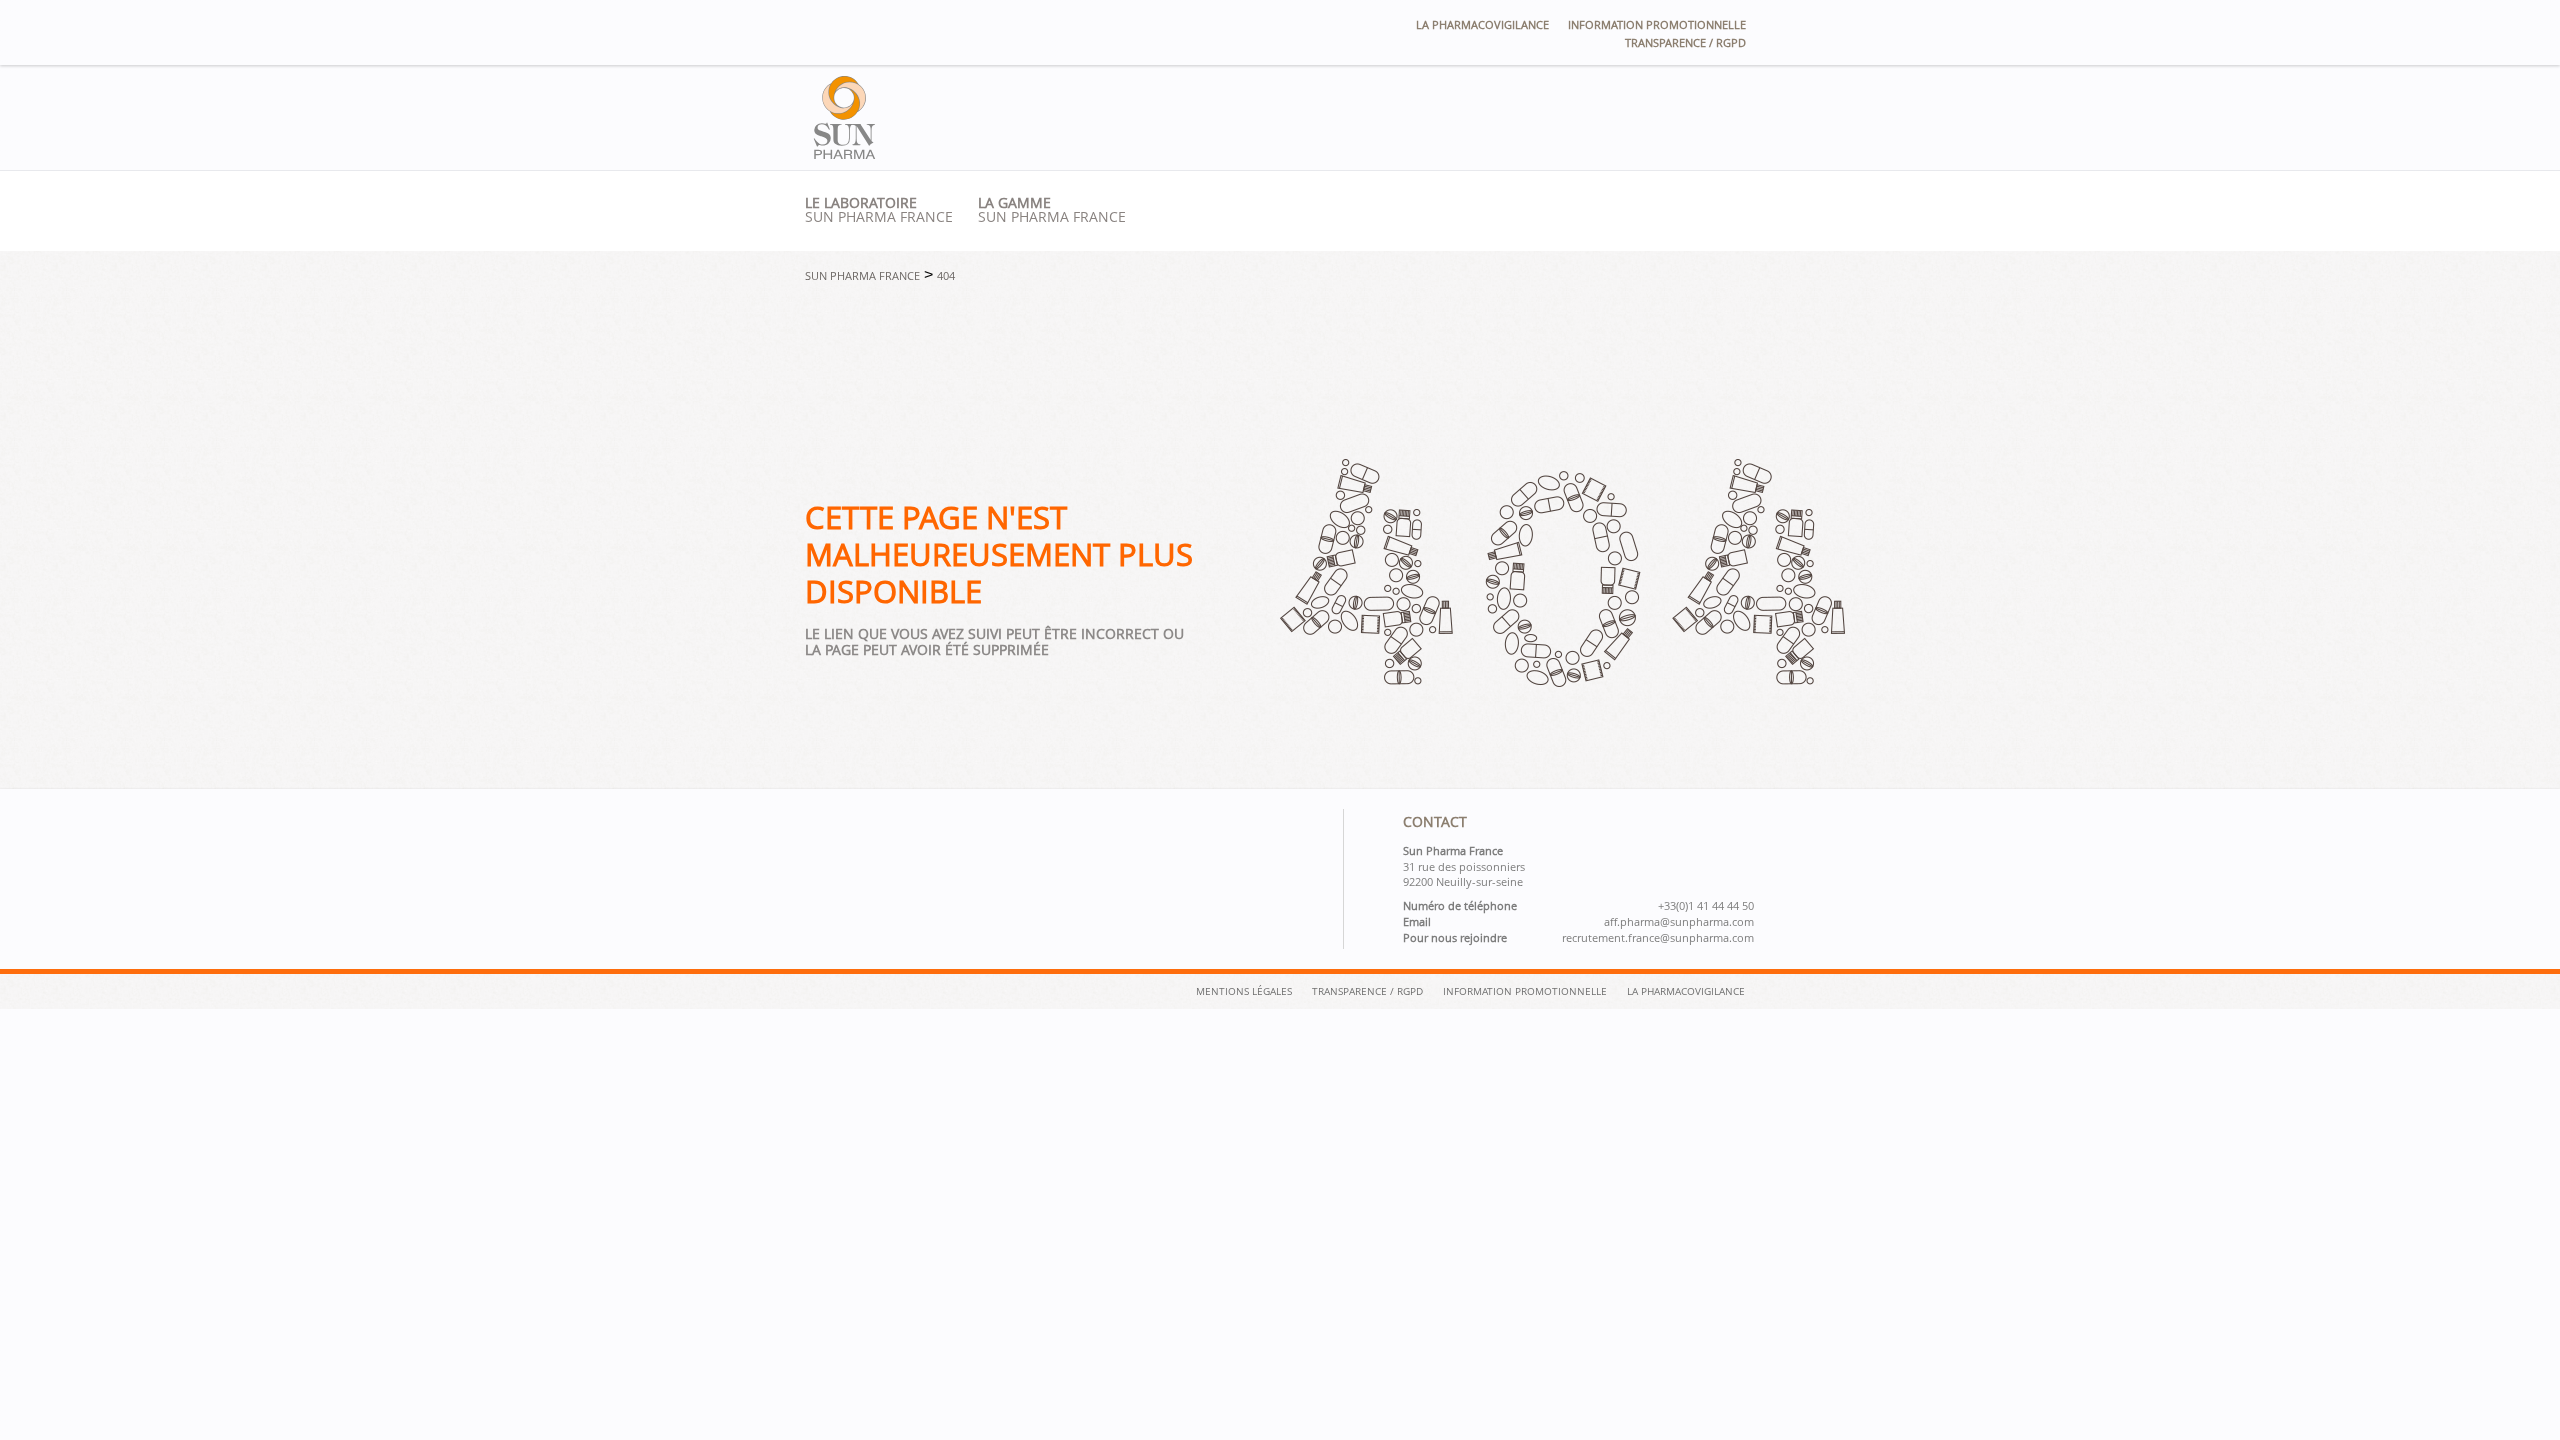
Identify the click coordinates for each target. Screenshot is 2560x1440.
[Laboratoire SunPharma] (844, 153)
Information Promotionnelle (1525, 991)
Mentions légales (1244, 991)
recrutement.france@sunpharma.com (1658, 938)
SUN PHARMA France (1052, 210)
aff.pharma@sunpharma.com (1679, 922)
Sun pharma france (879, 210)
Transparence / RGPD (1685, 42)
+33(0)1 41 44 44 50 (1706, 906)
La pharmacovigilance (1482, 24)
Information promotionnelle (1657, 24)
